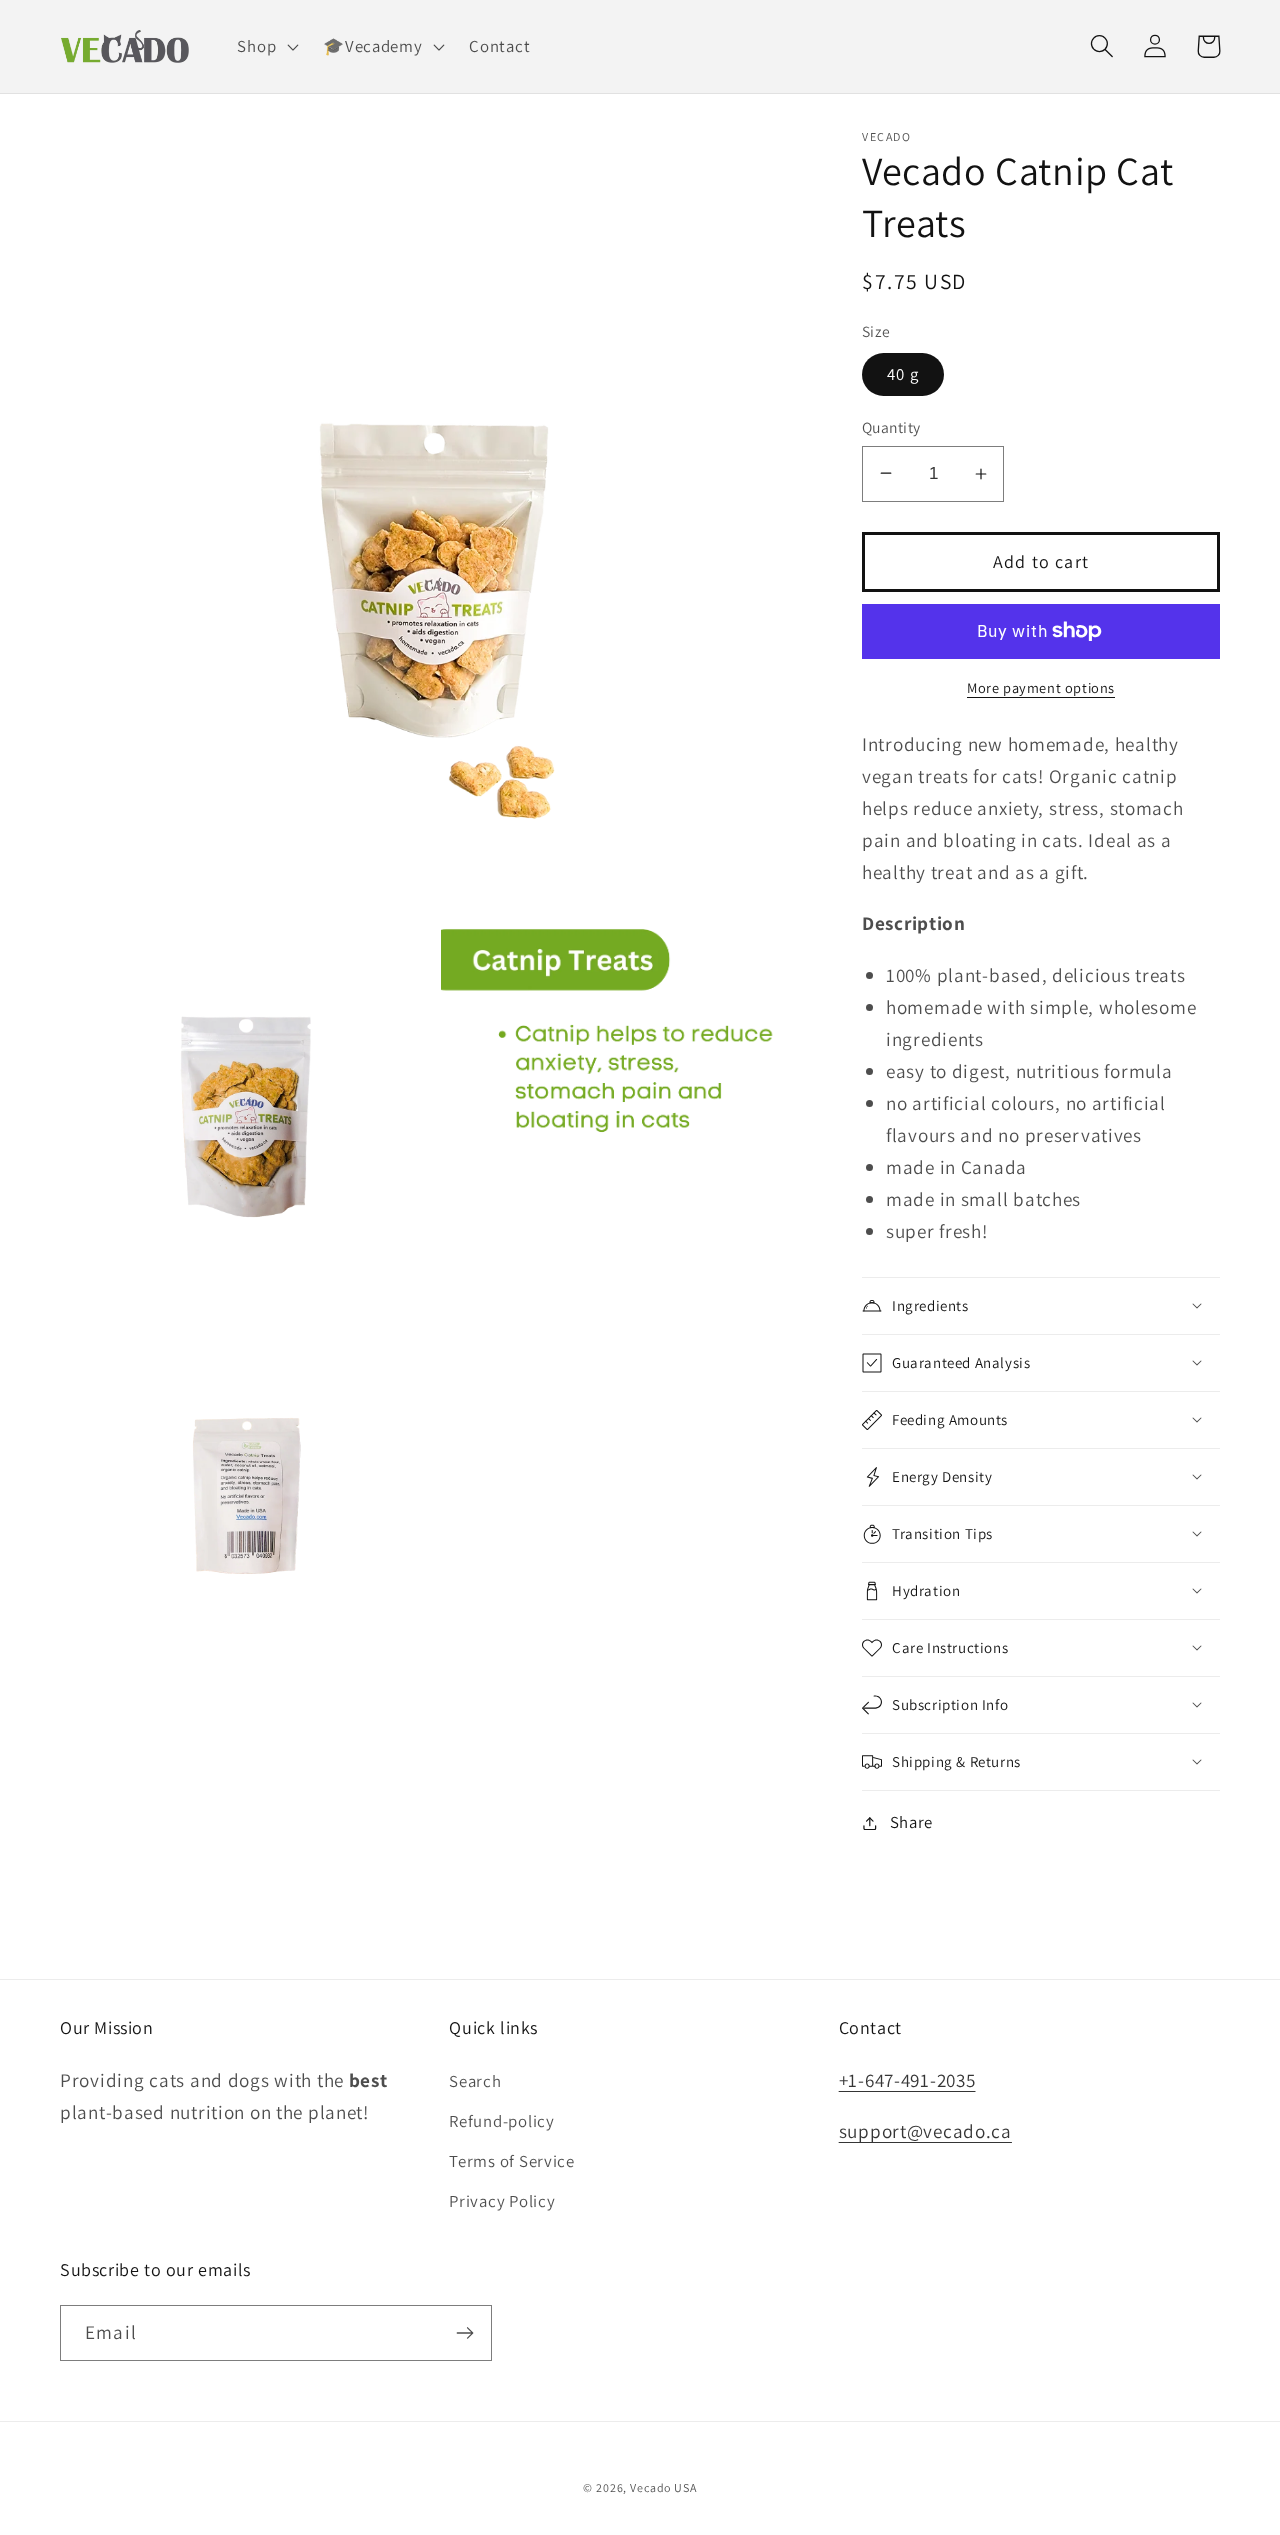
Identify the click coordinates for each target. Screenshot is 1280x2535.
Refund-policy (501, 2121)
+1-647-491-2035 (907, 2080)
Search (475, 2081)
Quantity (891, 427)
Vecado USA (663, 2487)
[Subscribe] (464, 2333)
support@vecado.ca (925, 2131)
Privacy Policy (502, 2201)
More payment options (1041, 687)
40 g (903, 374)
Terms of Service (512, 2161)
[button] (266, 47)
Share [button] (911, 1822)
